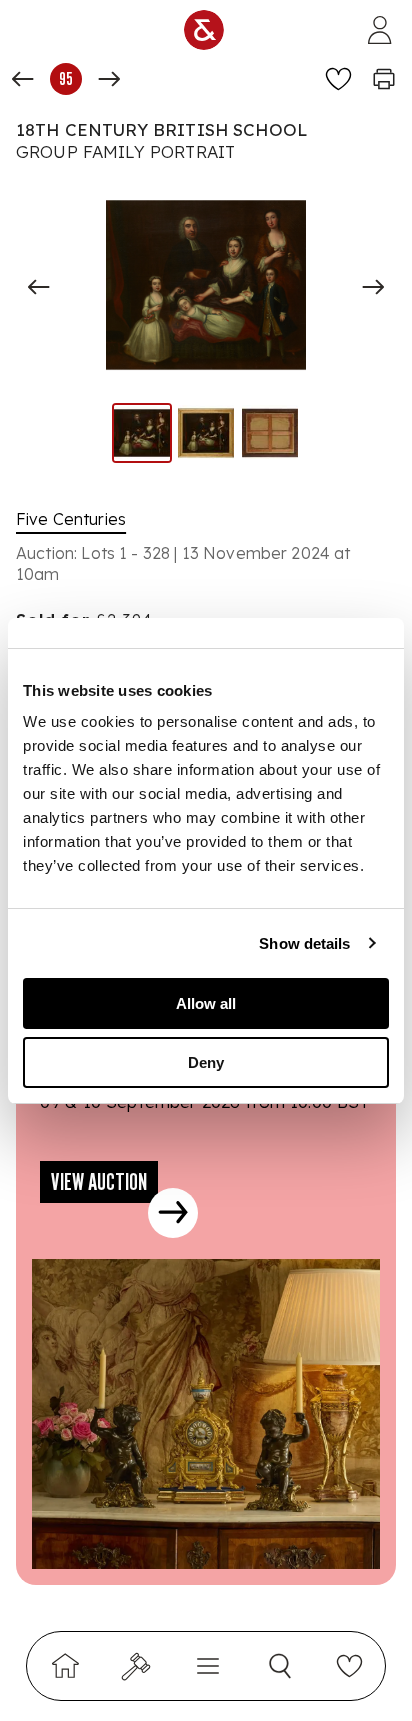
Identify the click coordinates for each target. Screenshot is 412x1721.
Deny (206, 1062)
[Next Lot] (109, 79)
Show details (304, 943)
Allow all (206, 1003)
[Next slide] (373, 287)
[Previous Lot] (23, 79)
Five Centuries (71, 519)
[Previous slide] (39, 287)
